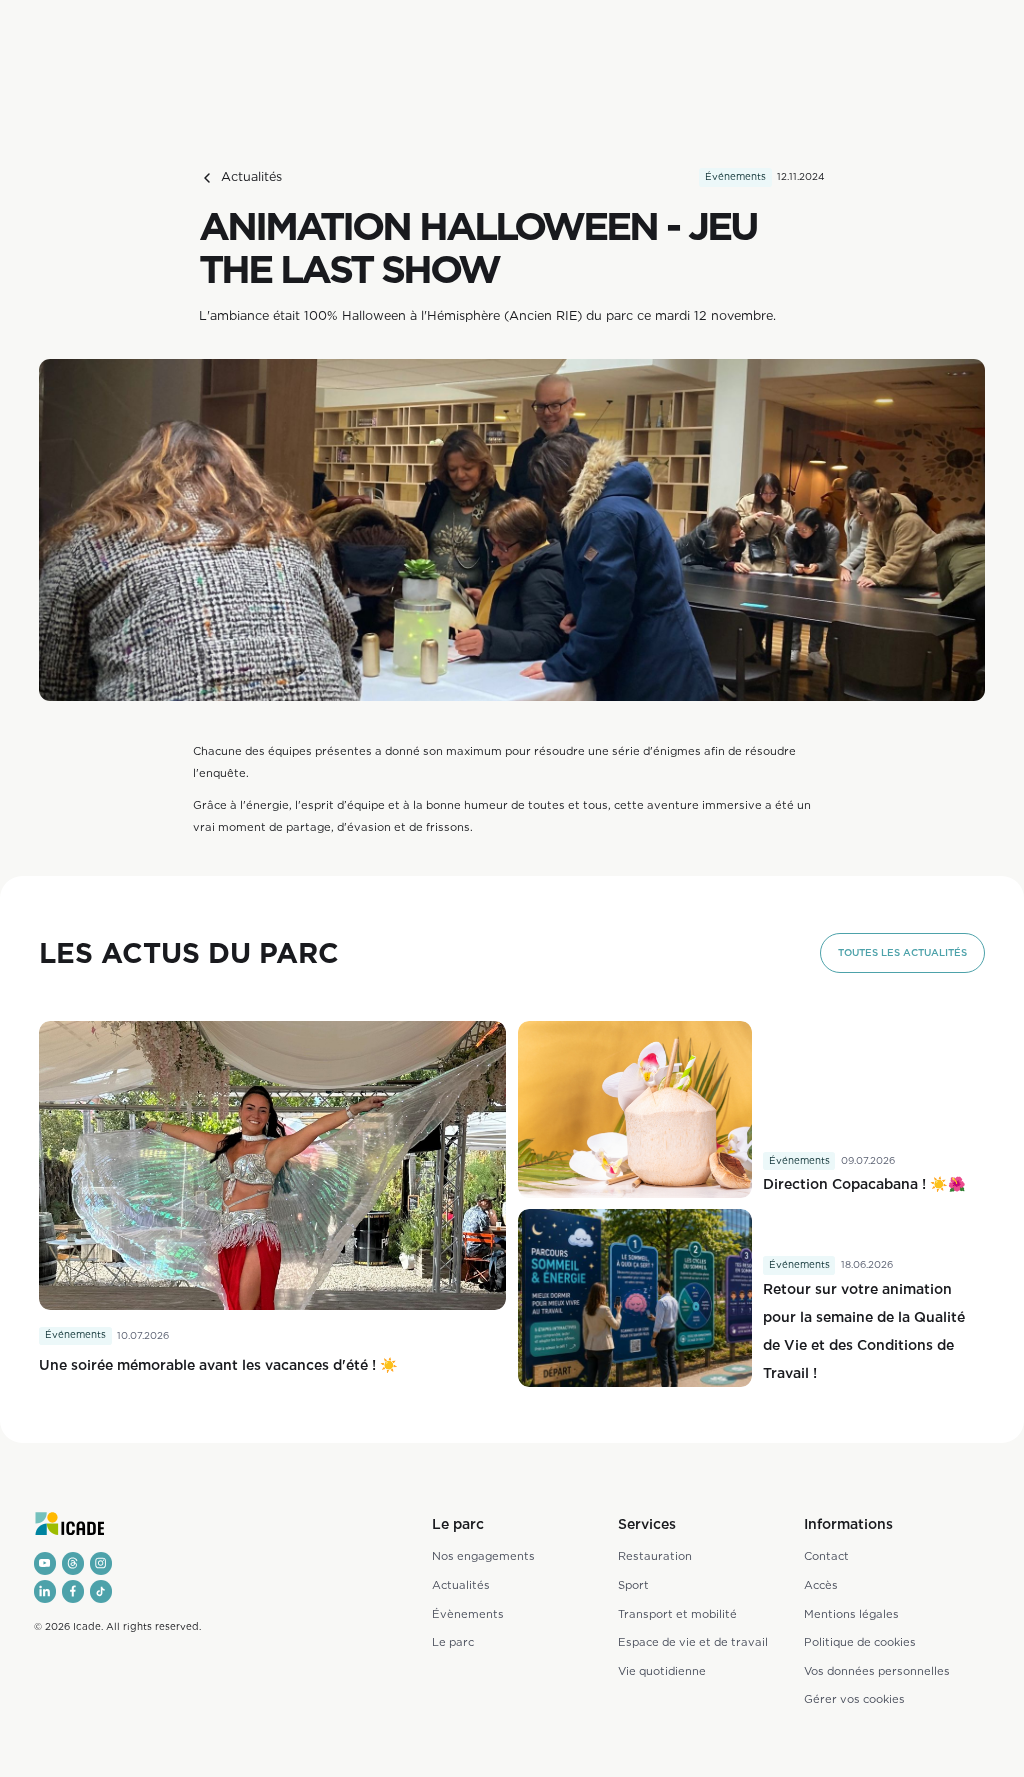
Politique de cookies (860, 1642)
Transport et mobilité (677, 1614)
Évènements (468, 1614)
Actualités (461, 1585)
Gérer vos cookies (854, 1699)
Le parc (453, 1642)
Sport (633, 1585)
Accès (821, 1585)
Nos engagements (483, 1556)
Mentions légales (851, 1614)
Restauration (655, 1556)
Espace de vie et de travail (693, 1642)
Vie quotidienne (662, 1671)
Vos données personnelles (877, 1671)
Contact (826, 1556)
